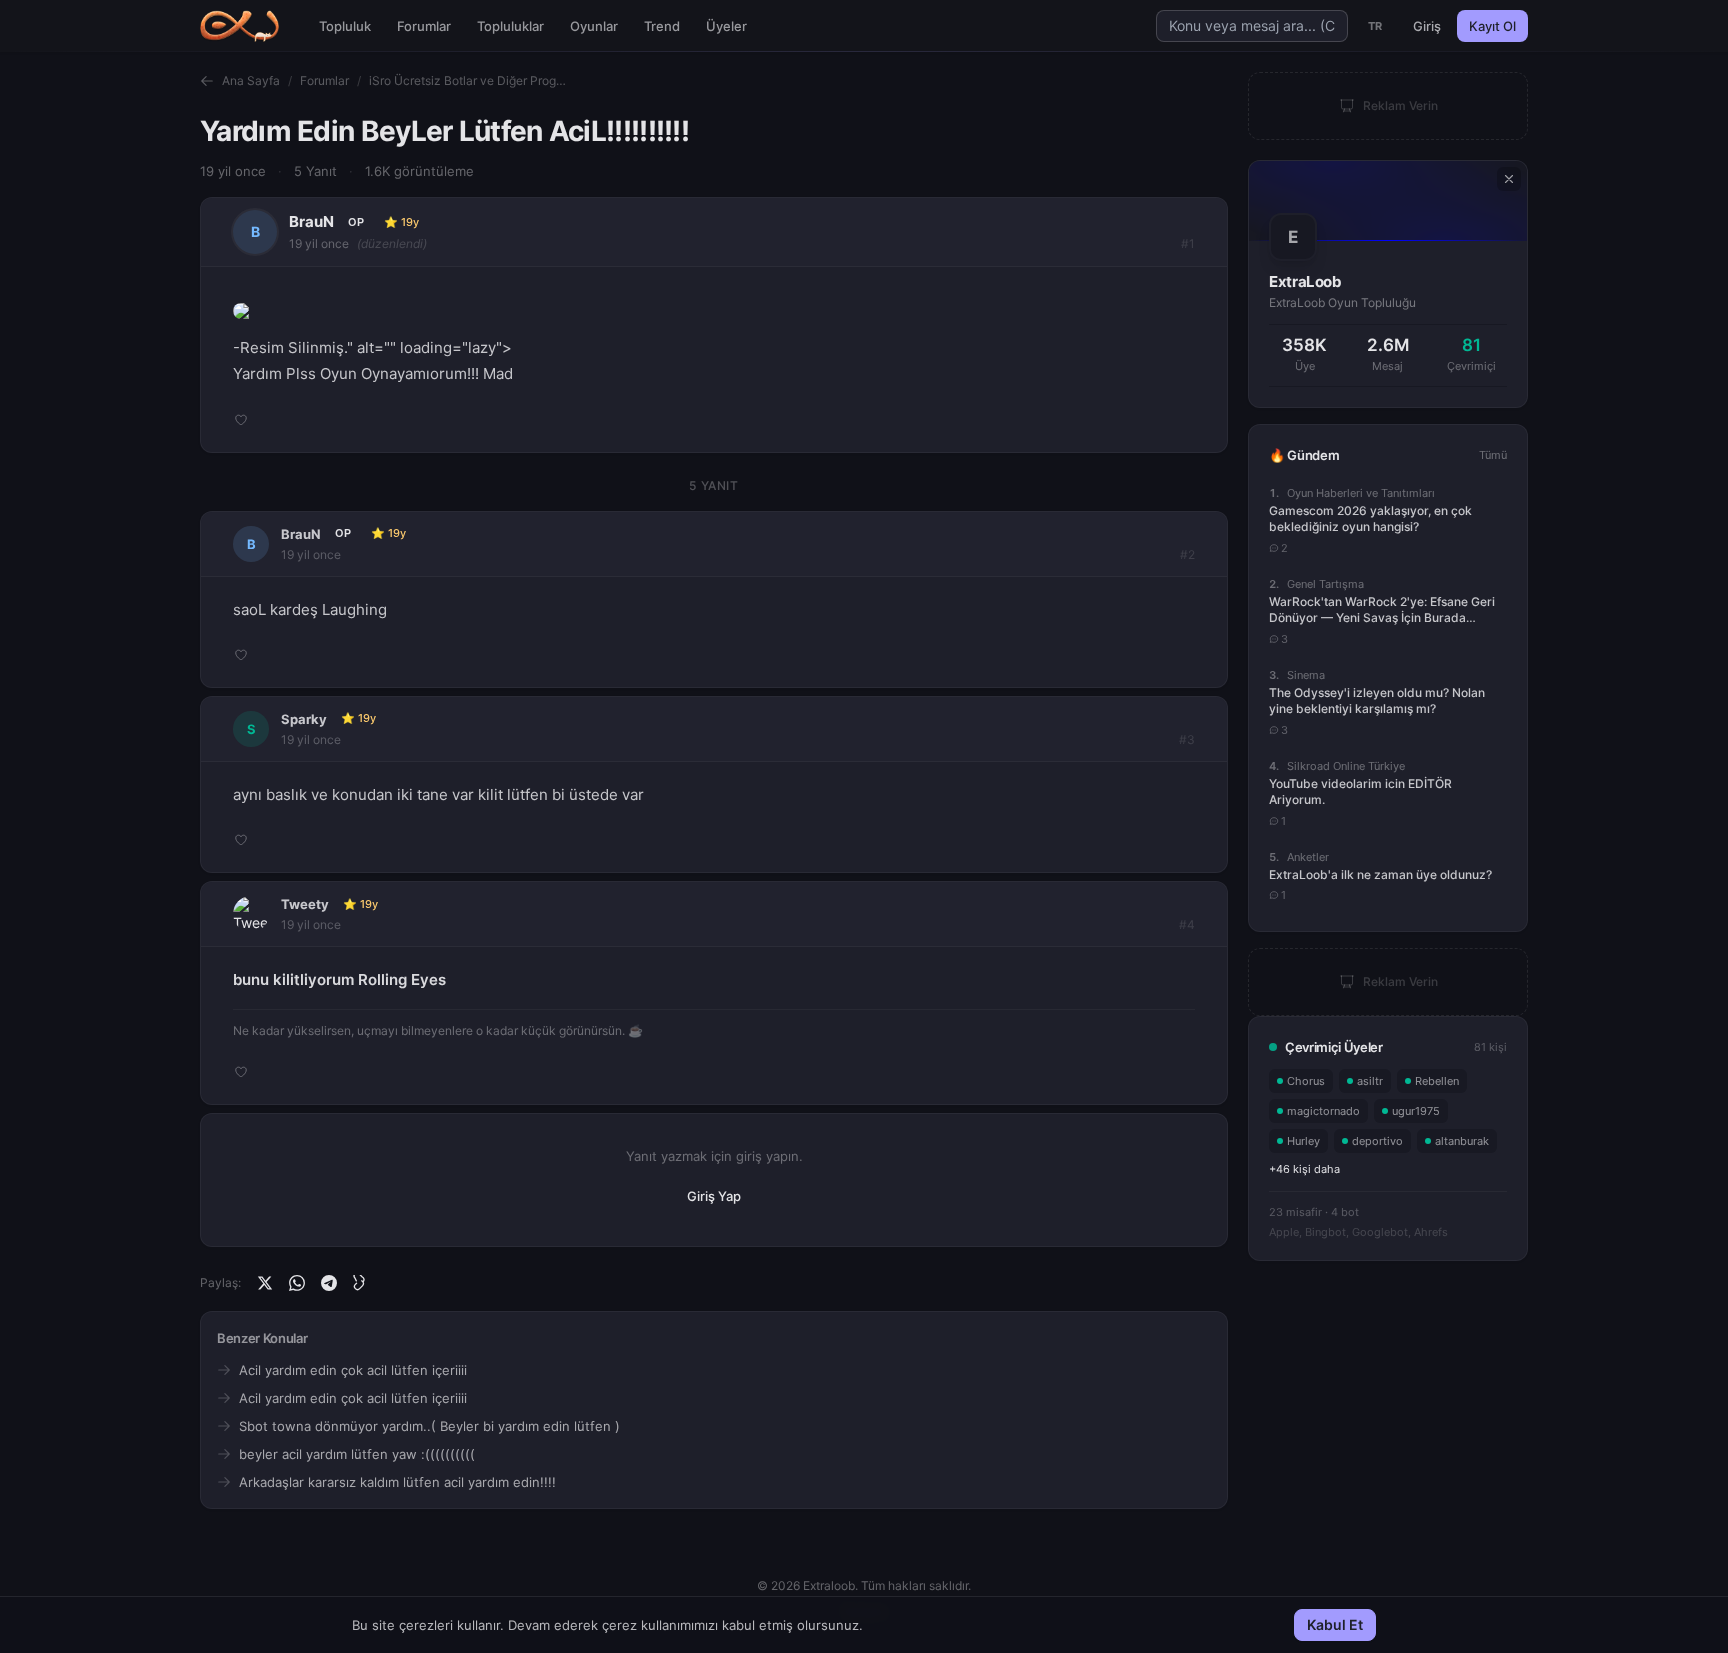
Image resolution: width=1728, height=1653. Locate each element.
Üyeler (726, 26)
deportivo (1377, 1141)
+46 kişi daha (1304, 1169)
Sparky (304, 719)
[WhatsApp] (297, 1283)
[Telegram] (329, 1283)
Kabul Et (1335, 1624)
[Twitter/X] (265, 1283)
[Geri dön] (207, 81)
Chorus (1306, 1081)
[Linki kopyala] (361, 1283)
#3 (1187, 739)
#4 (1187, 924)
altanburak (1462, 1141)
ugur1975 (1416, 1111)
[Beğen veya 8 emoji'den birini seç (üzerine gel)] (241, 420)
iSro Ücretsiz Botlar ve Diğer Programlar (469, 80)
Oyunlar (594, 26)
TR (1375, 26)
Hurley (1303, 1141)
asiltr (1370, 1081)
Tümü (1493, 455)
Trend (662, 26)
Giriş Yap (714, 1196)
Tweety (305, 904)
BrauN (311, 221)
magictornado (1323, 1111)
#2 (1187, 554)
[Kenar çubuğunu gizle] (1509, 179)
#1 (1188, 243)
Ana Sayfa (251, 80)
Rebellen (1437, 1081)
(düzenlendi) (392, 243)
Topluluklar (510, 26)
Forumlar (424, 26)
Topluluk (345, 26)
